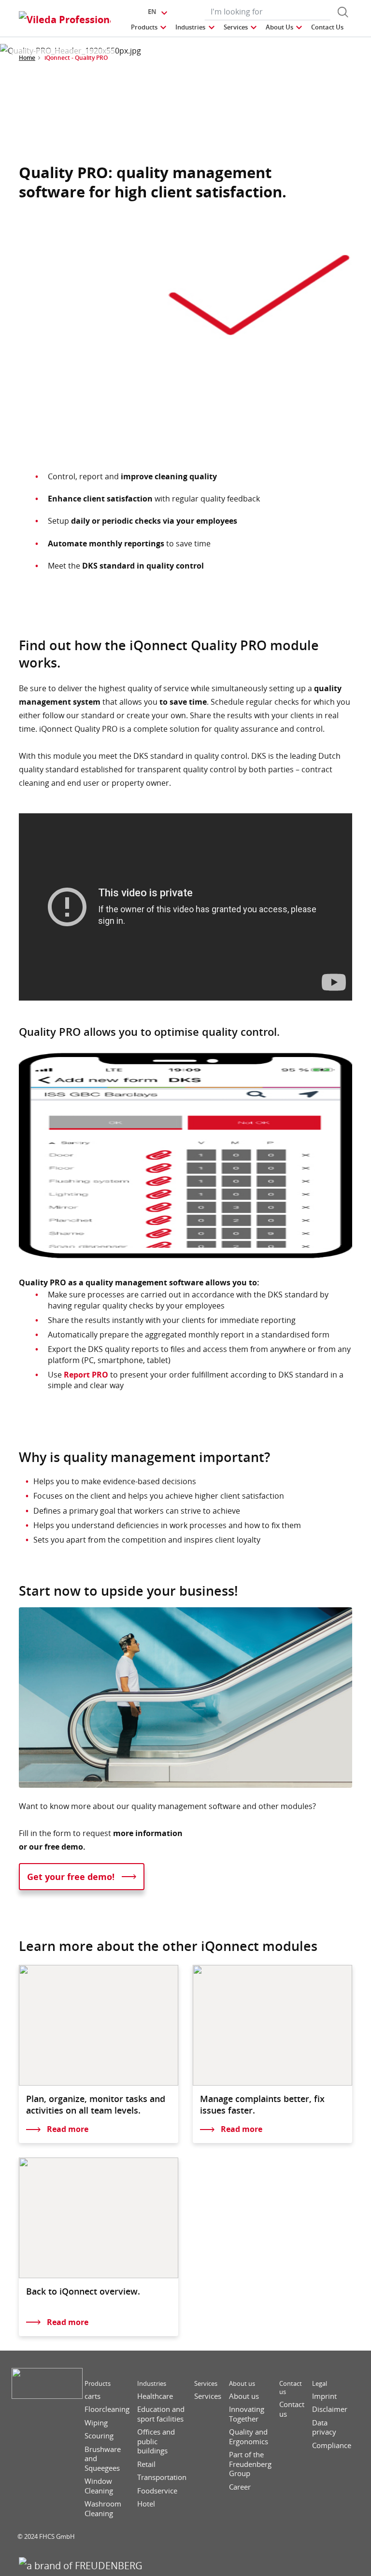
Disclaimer (330, 2409)
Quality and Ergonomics (249, 2437)
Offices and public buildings (156, 2441)
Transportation (162, 2477)
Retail (146, 2464)
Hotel (146, 2504)
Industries (152, 2384)
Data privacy (324, 2428)
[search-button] (343, 12)
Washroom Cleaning (103, 2509)
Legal (320, 2384)
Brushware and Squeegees (103, 2459)
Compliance (332, 2445)
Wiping (96, 2423)
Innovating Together (247, 2414)
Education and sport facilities (161, 2414)
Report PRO (86, 1375)
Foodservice (157, 2491)
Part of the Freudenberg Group (250, 2464)
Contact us (291, 2388)
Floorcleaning (107, 2409)
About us (242, 2384)
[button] (149, 27)
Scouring (99, 2436)
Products (98, 2384)
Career (240, 2487)
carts (93, 2396)
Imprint (324, 2396)
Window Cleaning (99, 2486)
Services (206, 2384)
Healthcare (155, 2396)
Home (27, 58)
